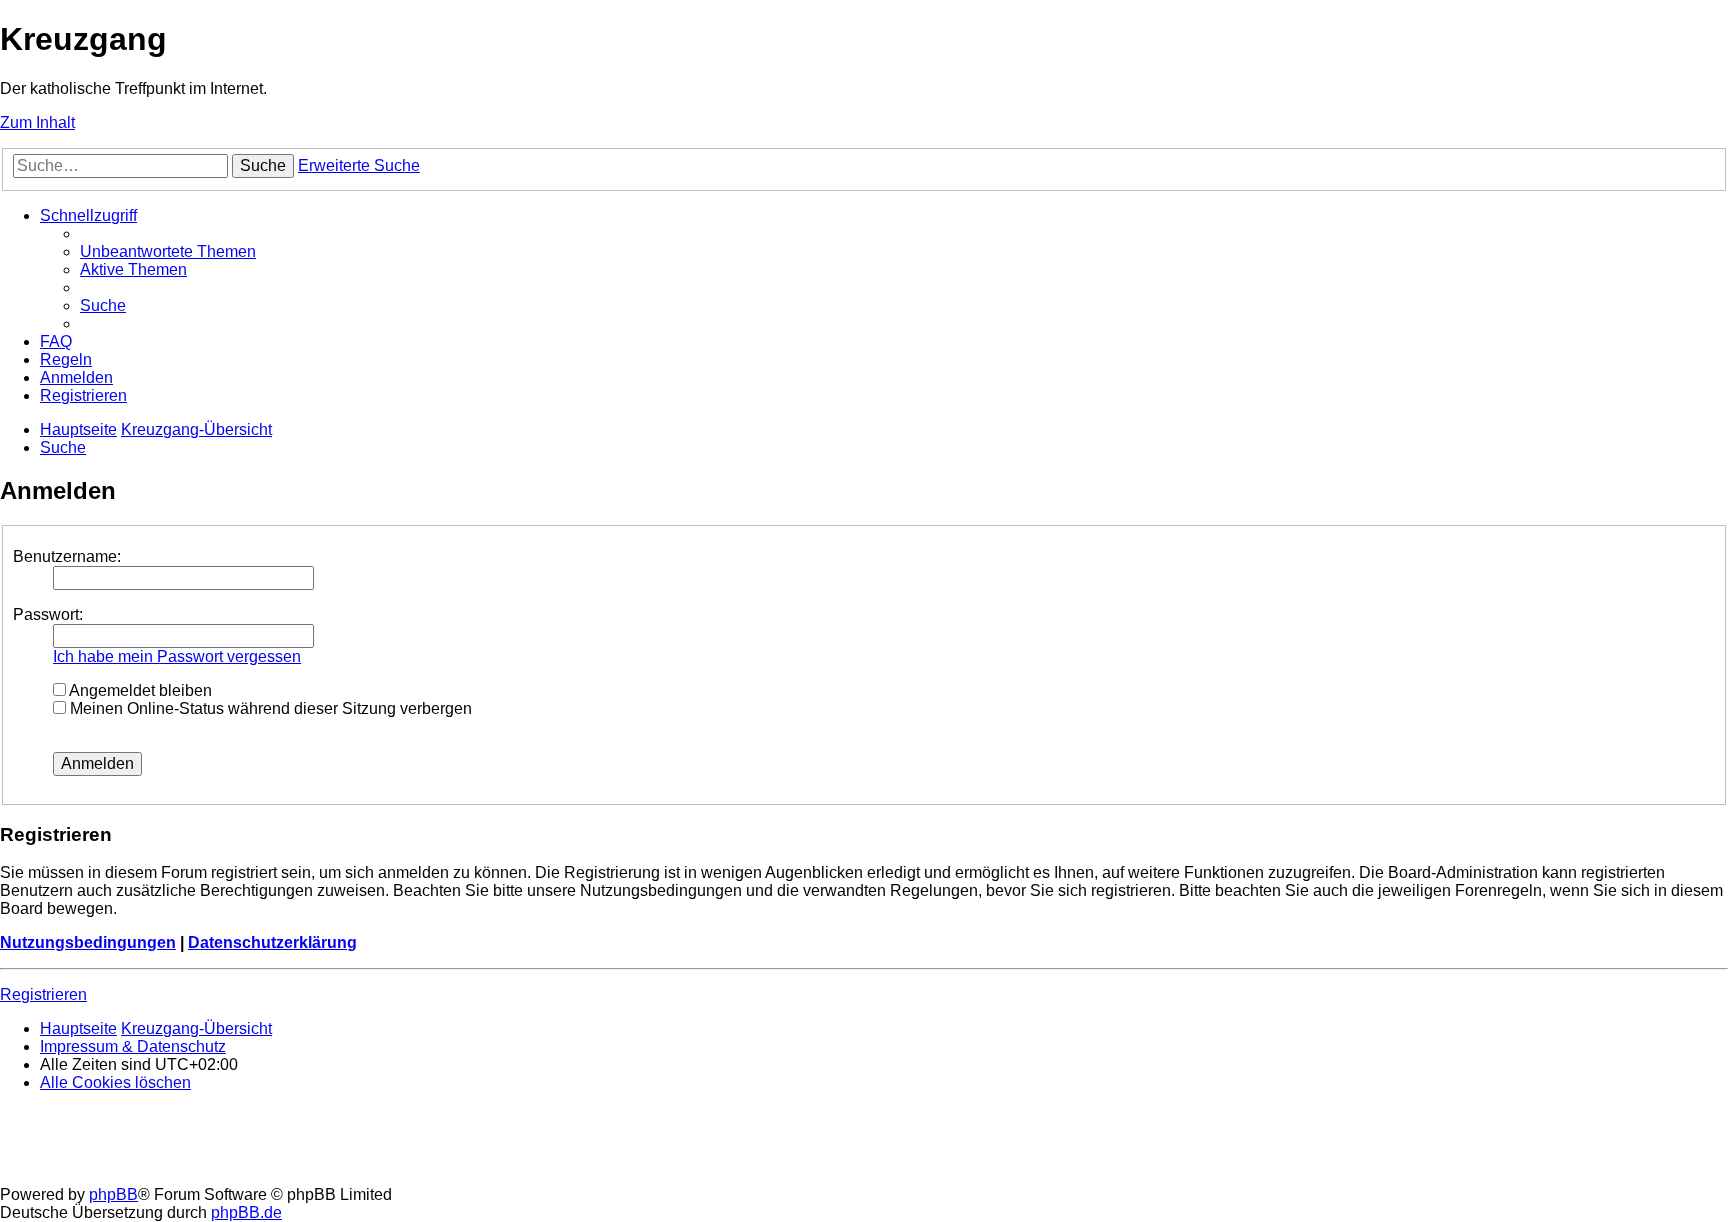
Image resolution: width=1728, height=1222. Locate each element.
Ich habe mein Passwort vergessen (177, 656)
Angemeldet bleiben (139, 690)
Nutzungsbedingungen (88, 942)
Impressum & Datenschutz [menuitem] (133, 1046)
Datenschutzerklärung (272, 942)
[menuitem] (168, 251)
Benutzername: (67, 556)
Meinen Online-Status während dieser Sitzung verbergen (269, 708)
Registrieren (43, 994)
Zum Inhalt (37, 122)
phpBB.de (246, 1212)
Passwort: (48, 614)
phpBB (113, 1194)
